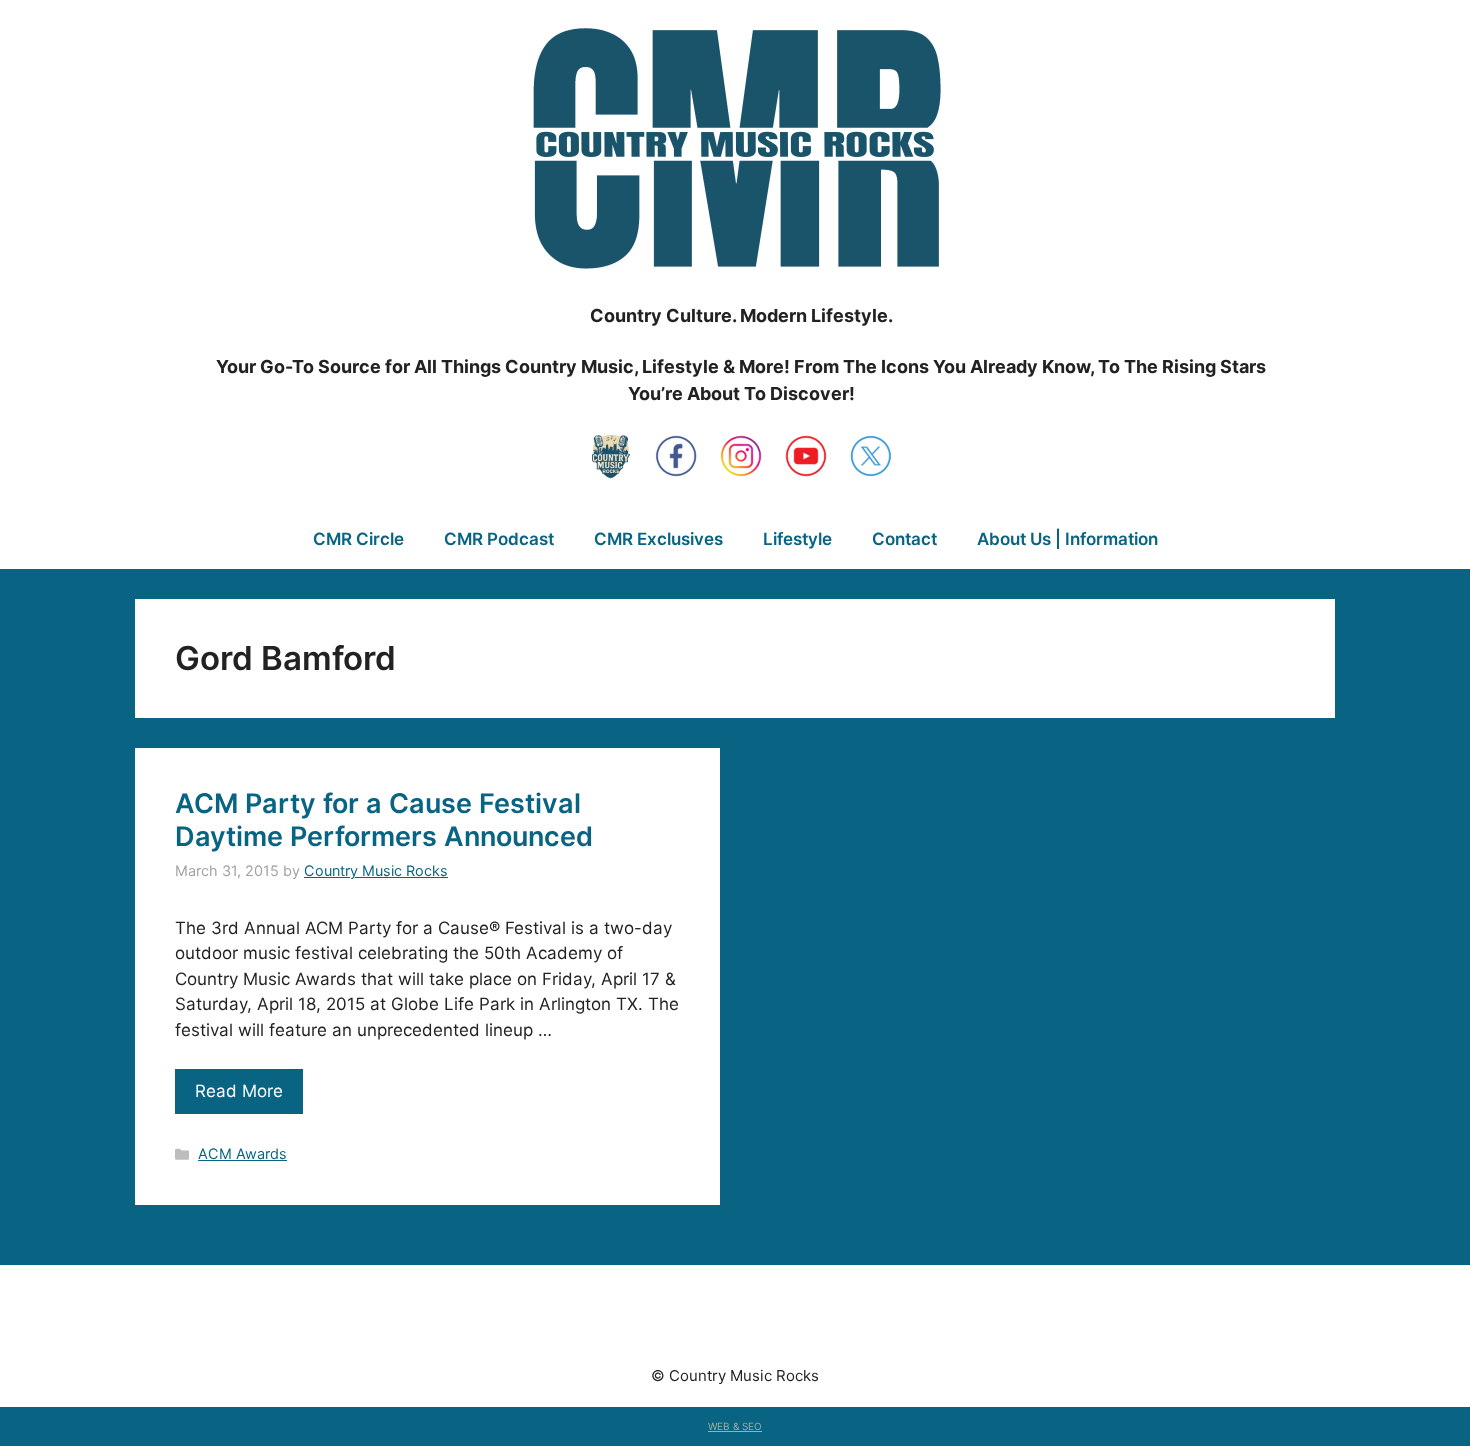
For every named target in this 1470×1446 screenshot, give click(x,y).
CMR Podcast (499, 539)
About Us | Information (1067, 539)
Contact (904, 539)
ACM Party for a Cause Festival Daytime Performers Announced (384, 819)
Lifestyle (797, 539)
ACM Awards (242, 1153)
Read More (239, 1091)
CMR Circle (358, 539)
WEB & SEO (735, 1426)
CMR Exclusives (658, 539)
